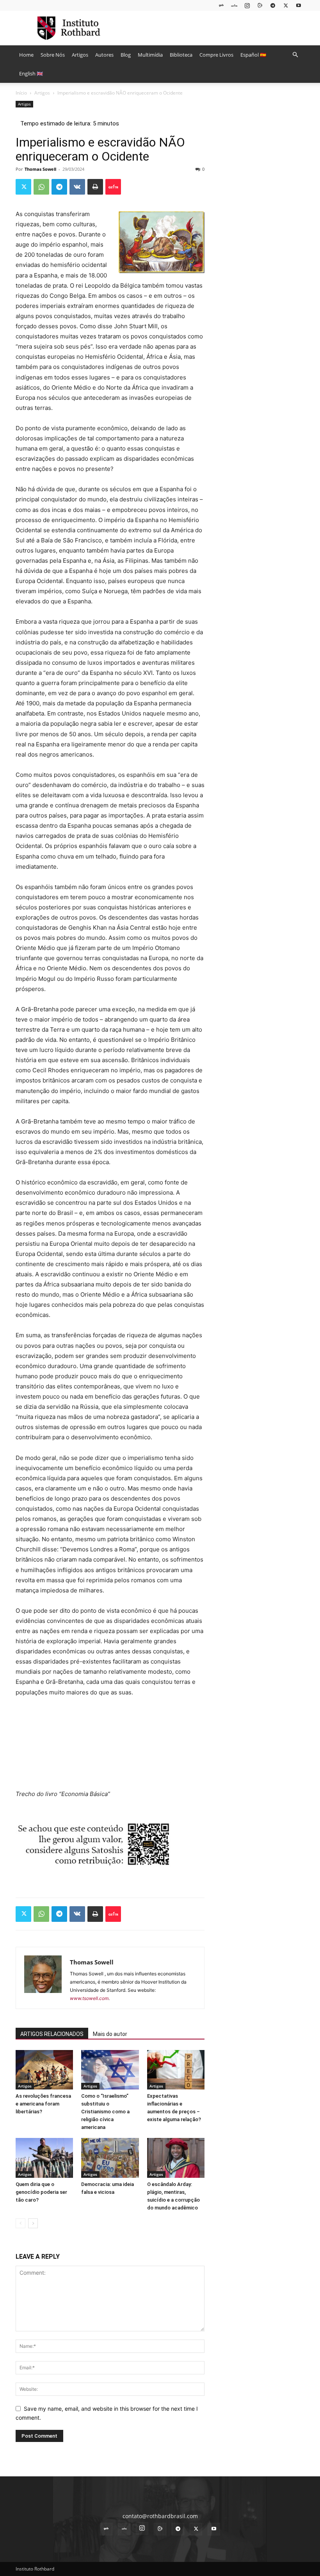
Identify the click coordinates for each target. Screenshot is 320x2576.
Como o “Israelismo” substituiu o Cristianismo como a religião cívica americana (105, 2112)
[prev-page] (20, 2223)
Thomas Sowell (40, 169)
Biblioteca (181, 55)
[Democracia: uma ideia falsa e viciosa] (110, 2158)
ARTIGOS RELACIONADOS (52, 2034)
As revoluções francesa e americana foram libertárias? (43, 2104)
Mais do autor (110, 2034)
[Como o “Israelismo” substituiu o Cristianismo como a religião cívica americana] (110, 2070)
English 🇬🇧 (31, 73)
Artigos (80, 55)
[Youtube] (299, 5)
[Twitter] (286, 5)
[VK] (77, 187)
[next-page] (33, 2223)
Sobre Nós (53, 55)
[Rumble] (260, 5)
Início (21, 93)
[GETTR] (234, 5)
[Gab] (221, 5)
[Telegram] (273, 5)
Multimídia (150, 55)
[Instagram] (247, 5)
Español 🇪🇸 (253, 55)
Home (26, 55)
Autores (104, 55)
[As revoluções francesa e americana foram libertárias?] (44, 2070)
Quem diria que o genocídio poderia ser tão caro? (41, 2192)
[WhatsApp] (41, 187)
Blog (126, 55)
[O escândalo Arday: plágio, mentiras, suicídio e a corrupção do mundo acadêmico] (176, 2158)
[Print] (95, 187)
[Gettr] (113, 187)
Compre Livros (216, 55)
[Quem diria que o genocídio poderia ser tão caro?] (44, 2158)
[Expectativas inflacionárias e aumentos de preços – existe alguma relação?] (176, 2070)
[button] (295, 55)
